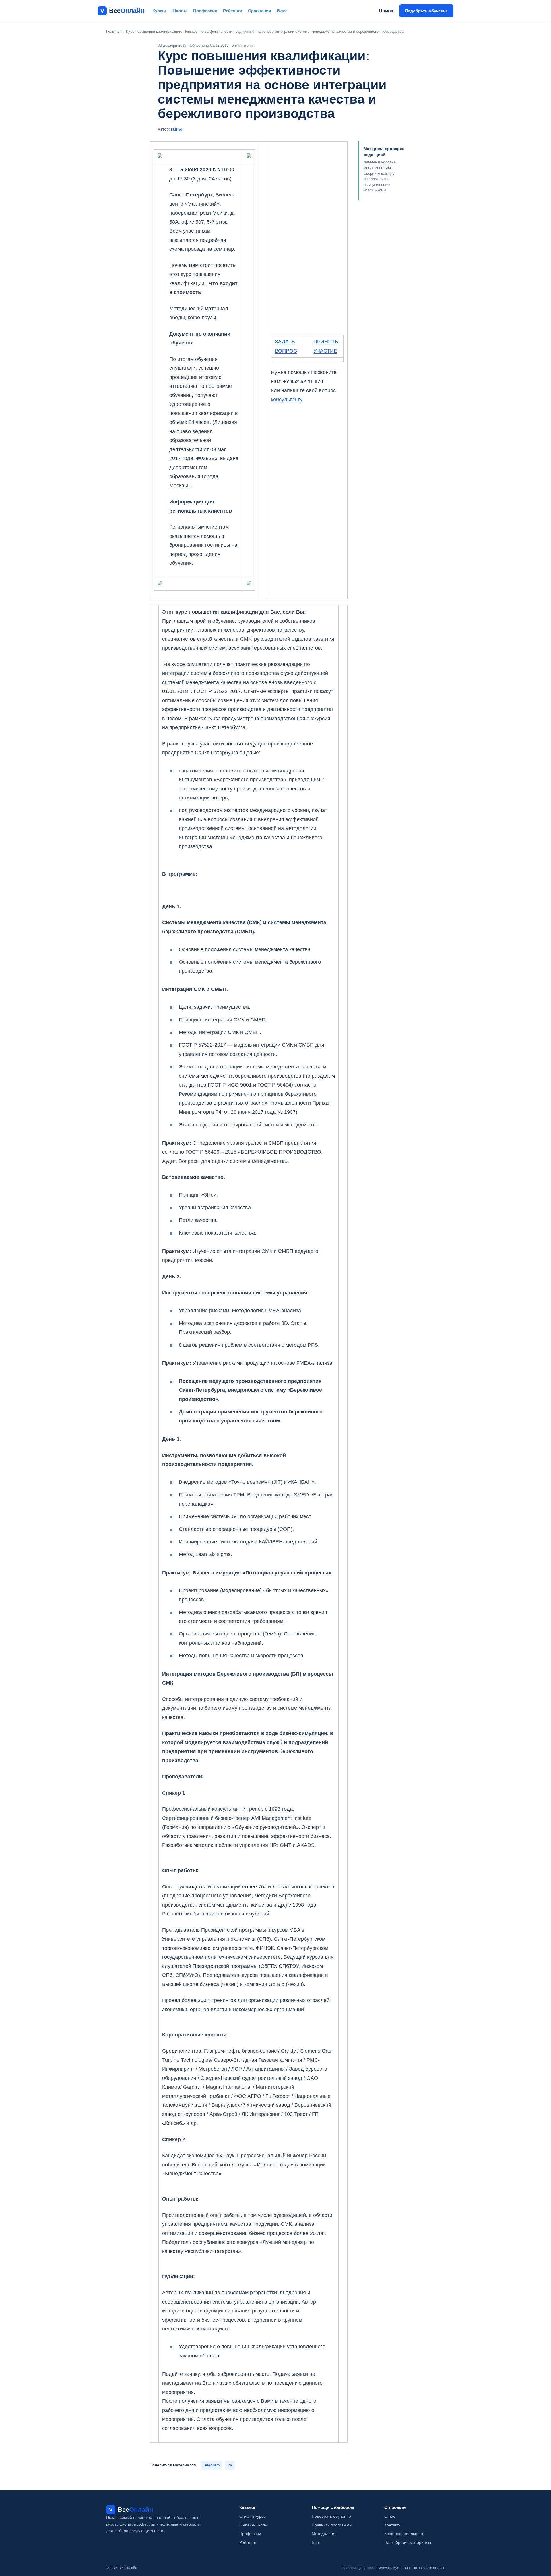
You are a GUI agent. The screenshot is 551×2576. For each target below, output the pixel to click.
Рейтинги (233, 11)
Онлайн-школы (254, 2525)
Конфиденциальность (405, 2534)
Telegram (211, 2465)
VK (230, 2465)
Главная (113, 31)
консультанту (287, 400)
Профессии (205, 11)
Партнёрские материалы (408, 2542)
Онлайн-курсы (253, 2516)
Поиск (386, 11)
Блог (282, 11)
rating (177, 129)
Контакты (393, 2525)
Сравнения (260, 11)
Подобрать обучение (426, 11)
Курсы (159, 11)
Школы (180, 11)
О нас (390, 2516)
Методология (324, 2534)
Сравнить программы (332, 2525)
